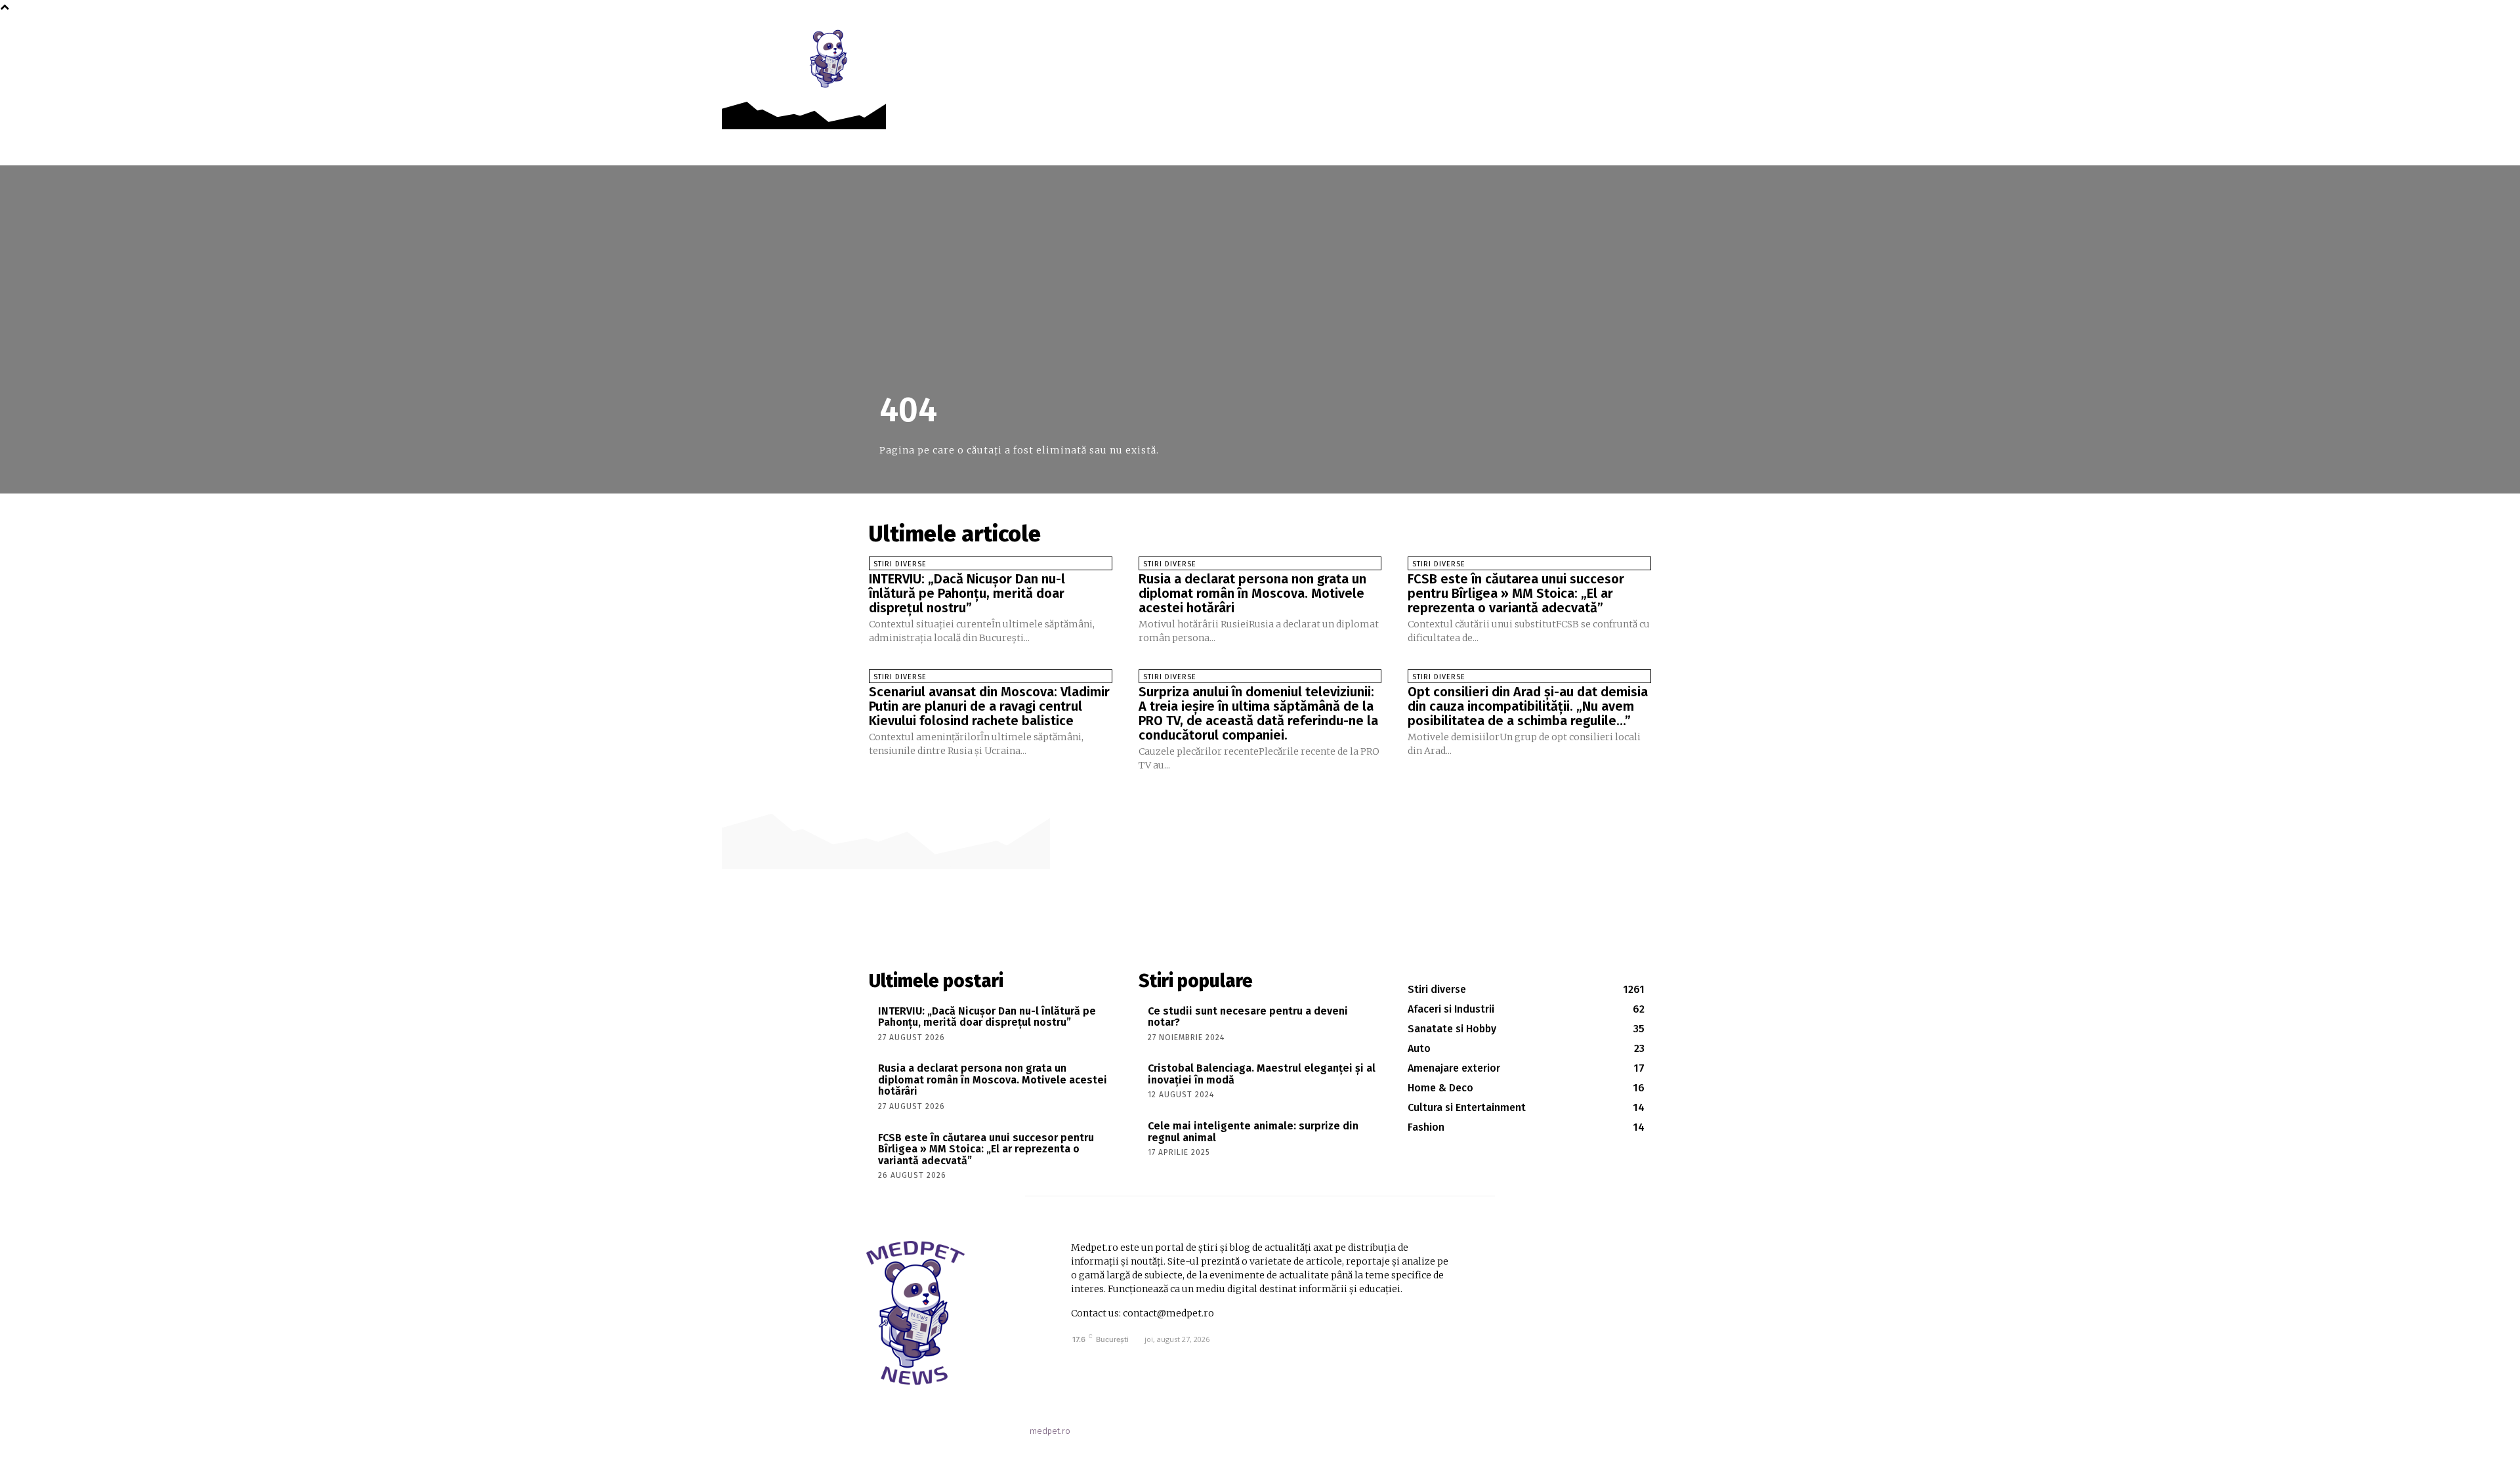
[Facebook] (1670, 40)
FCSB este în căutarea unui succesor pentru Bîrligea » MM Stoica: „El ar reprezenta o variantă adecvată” (1516, 593)
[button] (1699, 41)
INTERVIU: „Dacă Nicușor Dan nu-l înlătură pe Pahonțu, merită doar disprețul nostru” (967, 593)
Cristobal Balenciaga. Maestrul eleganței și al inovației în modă (1262, 1074)
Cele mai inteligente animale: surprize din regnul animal (1253, 1132)
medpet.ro (1050, 1431)
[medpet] (829, 58)
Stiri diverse (900, 564)
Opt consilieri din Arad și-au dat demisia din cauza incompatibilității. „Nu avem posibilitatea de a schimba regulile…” (1528, 706)
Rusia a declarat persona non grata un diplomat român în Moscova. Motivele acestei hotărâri (1252, 593)
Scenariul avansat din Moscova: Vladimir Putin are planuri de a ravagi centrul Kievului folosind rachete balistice (989, 706)
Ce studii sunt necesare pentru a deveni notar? (1248, 1017)
